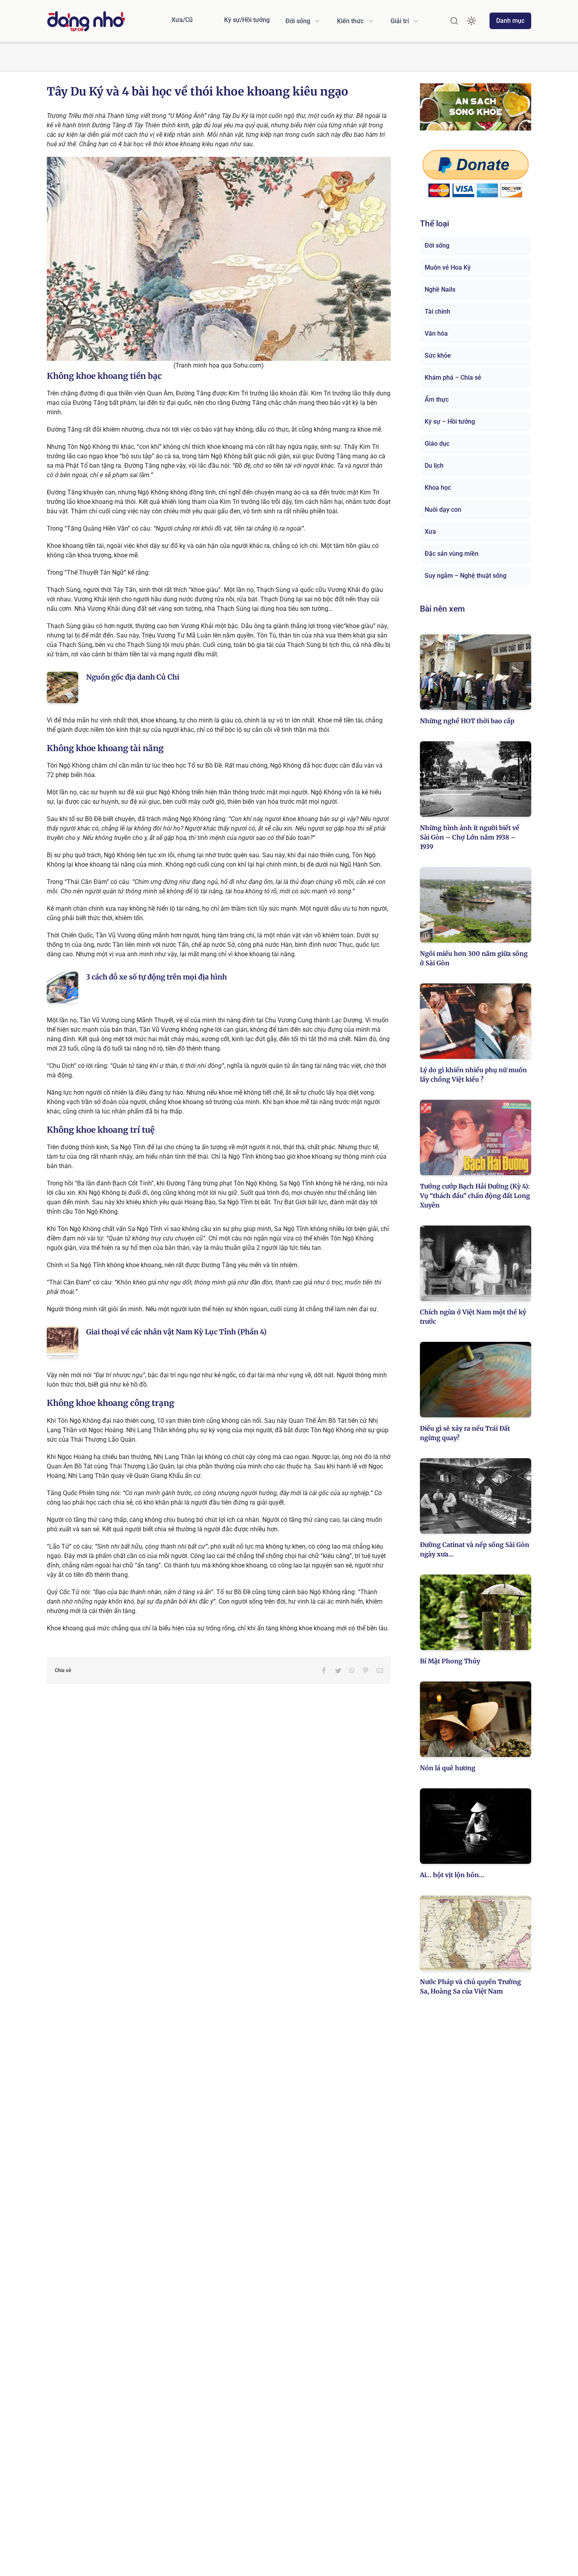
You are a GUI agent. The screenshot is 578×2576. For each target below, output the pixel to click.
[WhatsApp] (352, 1670)
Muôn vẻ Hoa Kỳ (448, 267)
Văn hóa (436, 333)
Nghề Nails (440, 289)
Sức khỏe (438, 356)
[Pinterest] (366, 1670)
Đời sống (437, 245)
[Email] (380, 1670)
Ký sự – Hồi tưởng (450, 422)
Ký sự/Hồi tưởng (247, 20)
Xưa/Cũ (182, 20)
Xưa (430, 532)
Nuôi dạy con (443, 510)
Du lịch (434, 466)
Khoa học (438, 488)
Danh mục (510, 21)
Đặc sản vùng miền (452, 554)
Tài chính (437, 311)
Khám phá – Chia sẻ (453, 378)
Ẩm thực (437, 400)
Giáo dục (437, 444)
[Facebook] (324, 1670)
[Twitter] (338, 1670)
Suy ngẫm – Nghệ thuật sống (466, 576)
